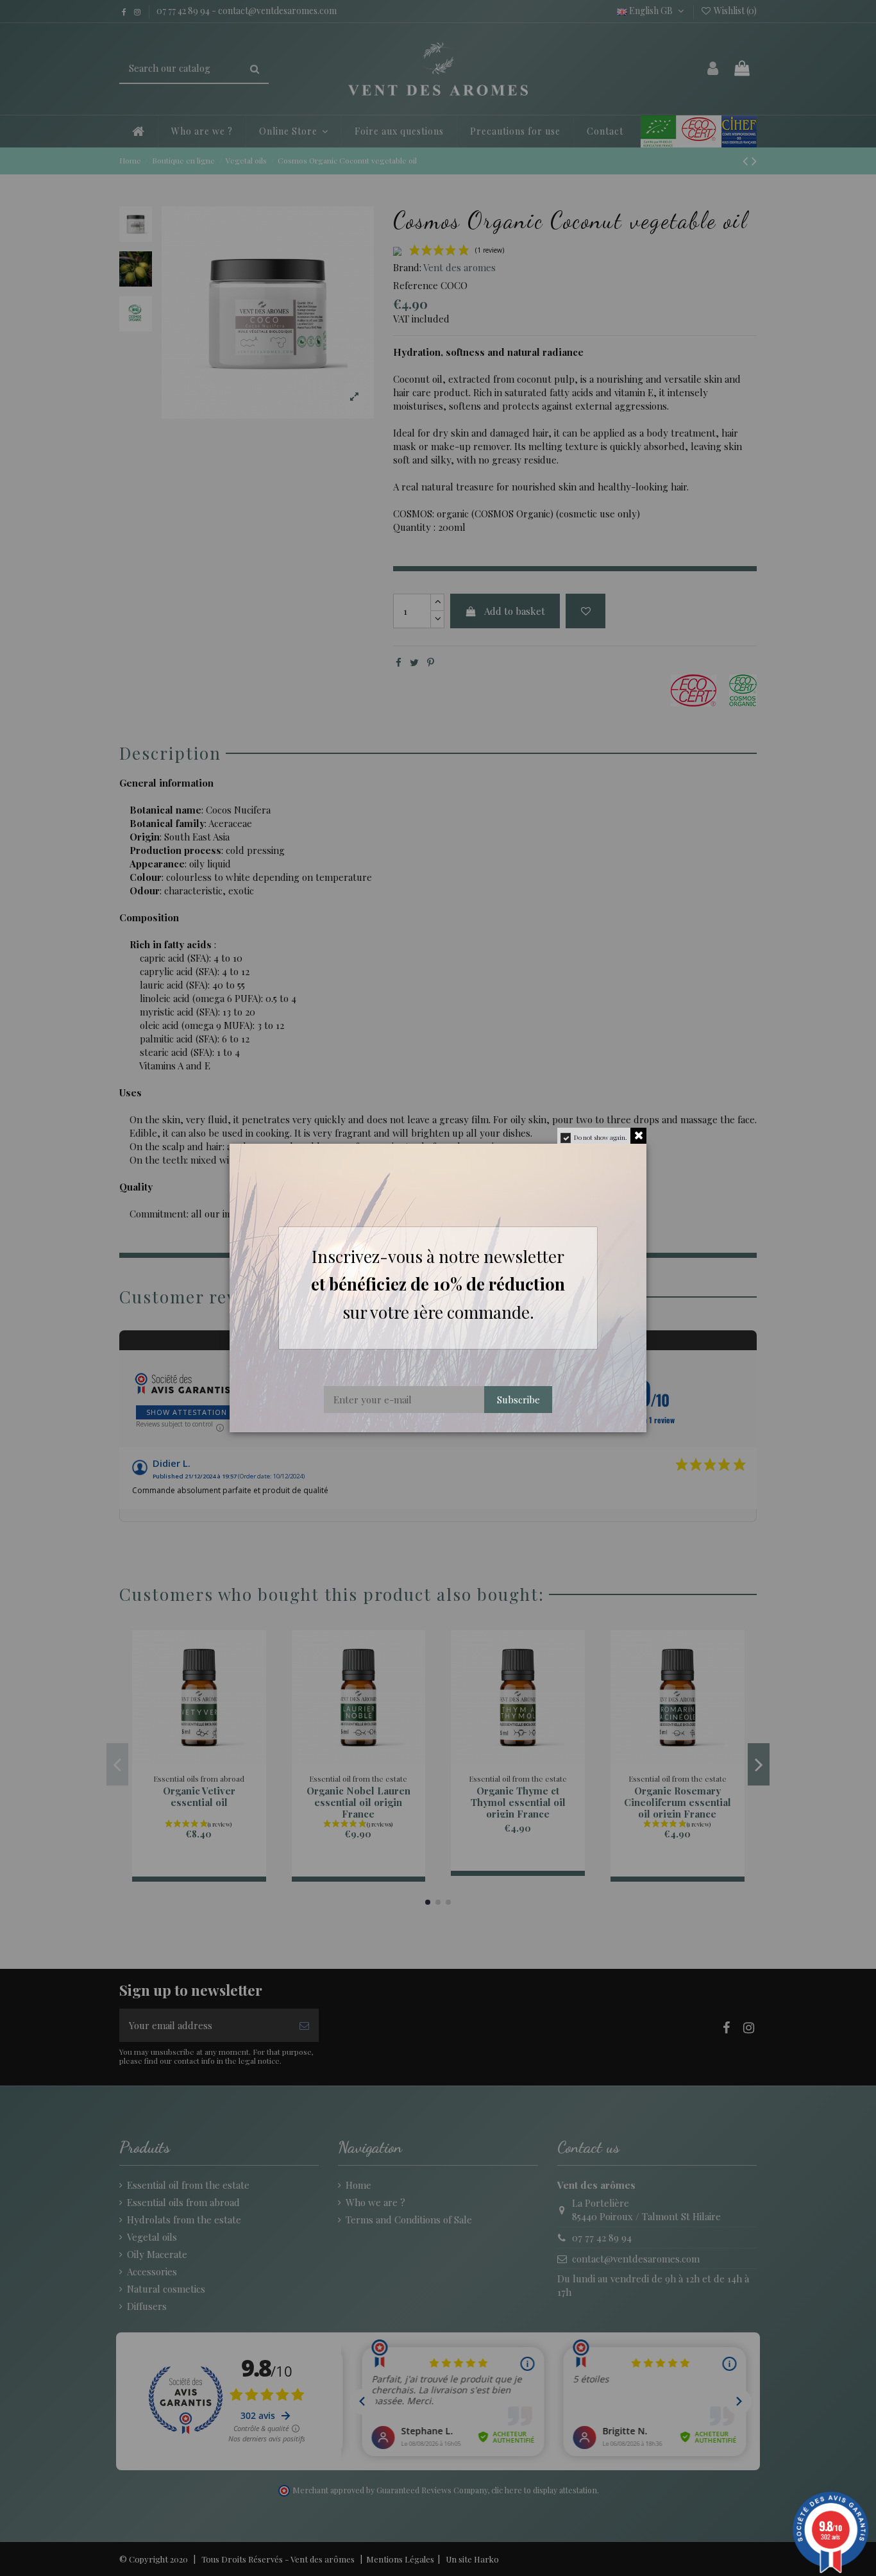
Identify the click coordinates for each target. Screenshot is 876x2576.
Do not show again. (601, 1137)
